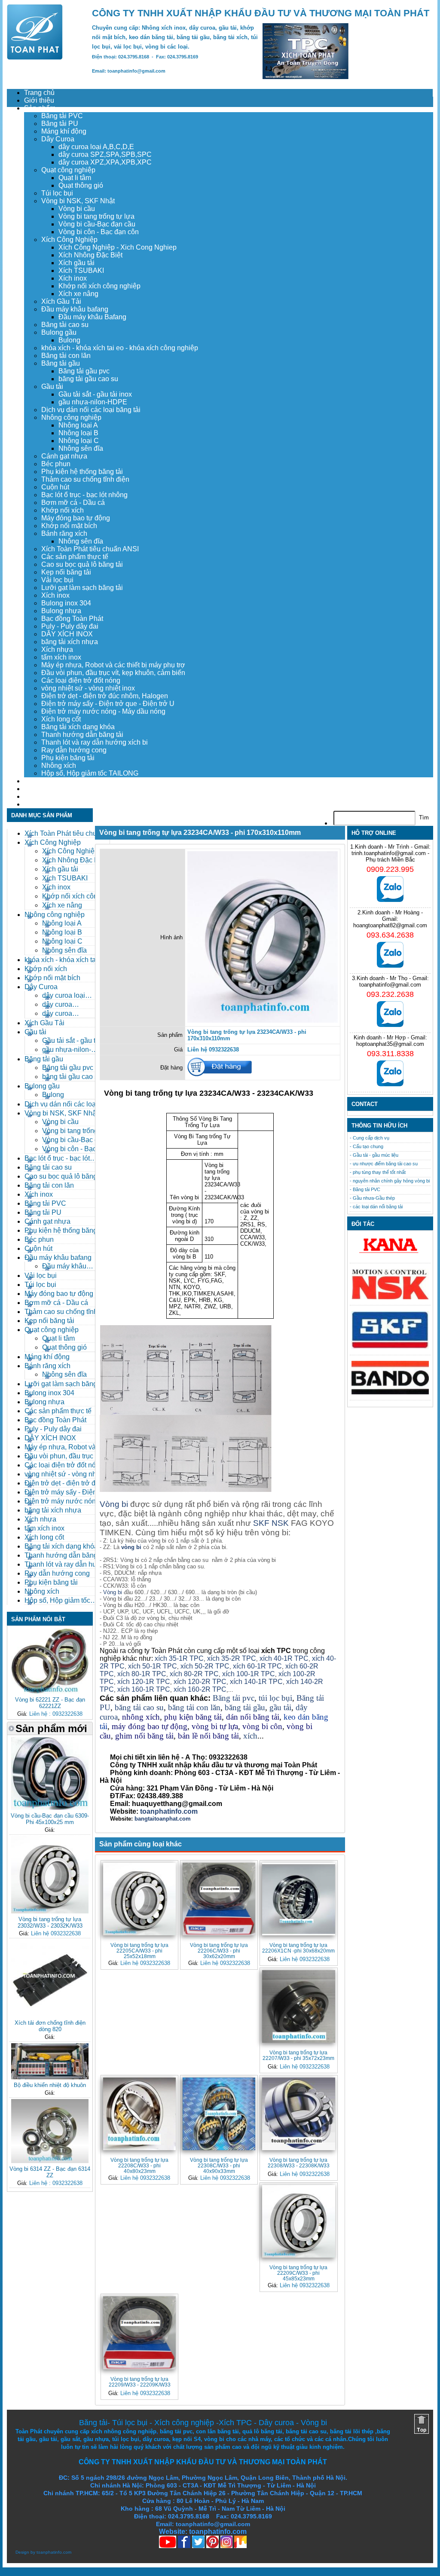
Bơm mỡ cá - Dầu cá (73, 503)
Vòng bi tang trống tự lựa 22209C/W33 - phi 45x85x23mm (298, 2273)
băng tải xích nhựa (70, 642)
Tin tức (35, 796)
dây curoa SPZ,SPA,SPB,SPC (105, 154)
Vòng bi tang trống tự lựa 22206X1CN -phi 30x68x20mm (298, 1948)
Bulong (69, 340)
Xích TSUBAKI (81, 270)
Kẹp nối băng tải (66, 572)
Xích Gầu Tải (61, 301)
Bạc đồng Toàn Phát (72, 619)
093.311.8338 (390, 1054)
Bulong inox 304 (66, 603)
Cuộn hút (55, 487)
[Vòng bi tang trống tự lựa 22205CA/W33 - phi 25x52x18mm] (139, 1899)
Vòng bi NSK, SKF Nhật (78, 201)
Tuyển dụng (42, 789)
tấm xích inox (61, 657)
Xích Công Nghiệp (69, 240)
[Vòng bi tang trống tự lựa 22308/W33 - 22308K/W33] (298, 2114)
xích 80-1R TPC (142, 1674)
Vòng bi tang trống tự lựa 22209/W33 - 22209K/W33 (140, 2382)
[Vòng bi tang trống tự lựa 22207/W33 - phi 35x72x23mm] (298, 2006)
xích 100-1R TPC (249, 1674)
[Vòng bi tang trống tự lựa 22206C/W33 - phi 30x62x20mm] (219, 1899)
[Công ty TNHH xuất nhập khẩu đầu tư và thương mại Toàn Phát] (35, 57)
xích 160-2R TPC (200, 1689)
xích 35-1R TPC (179, 1658)
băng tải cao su (139, 1707)
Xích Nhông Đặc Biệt (90, 255)
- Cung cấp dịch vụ (370, 1138)
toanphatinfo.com (54, 2552)
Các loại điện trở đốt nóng (81, 680)
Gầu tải (52, 387)
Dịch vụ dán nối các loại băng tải (91, 410)
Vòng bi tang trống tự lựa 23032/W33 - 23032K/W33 (50, 1922)
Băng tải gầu (61, 363)
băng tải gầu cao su (88, 379)
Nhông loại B (78, 433)
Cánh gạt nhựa (64, 456)
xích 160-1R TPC (144, 1689)
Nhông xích (59, 765)
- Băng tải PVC (365, 1189)
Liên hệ (35, 804)
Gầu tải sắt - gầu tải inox (95, 394)
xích (250, 1736)
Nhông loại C (79, 441)
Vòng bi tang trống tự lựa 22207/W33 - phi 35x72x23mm (298, 2055)
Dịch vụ (36, 781)
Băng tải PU (60, 124)
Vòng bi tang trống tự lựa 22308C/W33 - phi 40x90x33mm (219, 2165)
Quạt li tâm (75, 178)
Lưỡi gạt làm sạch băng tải (82, 588)
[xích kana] (390, 1255)
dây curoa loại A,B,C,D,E (96, 147)
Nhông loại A (78, 425)
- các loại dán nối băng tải (376, 1207)
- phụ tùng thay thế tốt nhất (378, 1172)
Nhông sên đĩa (81, 448)
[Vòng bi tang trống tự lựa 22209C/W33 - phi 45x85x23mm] (298, 2221)
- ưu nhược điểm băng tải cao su (384, 1164)
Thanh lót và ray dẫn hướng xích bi (95, 742)
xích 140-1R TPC (256, 1682)
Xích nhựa (57, 649)
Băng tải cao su (65, 325)
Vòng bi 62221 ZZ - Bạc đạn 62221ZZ (50, 1703)
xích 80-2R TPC (194, 1674)
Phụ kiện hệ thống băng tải (82, 472)
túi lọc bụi (275, 1698)
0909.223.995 (390, 869)
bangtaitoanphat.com (163, 1819)
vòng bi (131, 1547)
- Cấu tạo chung (367, 1146)
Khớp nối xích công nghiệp (99, 286)
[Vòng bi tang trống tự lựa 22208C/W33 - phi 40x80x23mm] (139, 2114)
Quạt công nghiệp (68, 170)
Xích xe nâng (78, 294)
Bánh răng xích (64, 533)
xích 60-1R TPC (257, 1666)
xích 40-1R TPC (284, 1658)
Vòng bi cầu (77, 209)
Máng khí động (64, 131)
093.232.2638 (390, 994)
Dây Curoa (58, 139)
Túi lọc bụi (57, 193)
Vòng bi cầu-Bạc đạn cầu (97, 224)
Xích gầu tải (76, 263)
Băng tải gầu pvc (84, 371)
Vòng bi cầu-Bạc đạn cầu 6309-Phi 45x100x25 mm (50, 1819)
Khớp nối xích (63, 510)
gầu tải (280, 1707)
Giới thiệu (39, 100)
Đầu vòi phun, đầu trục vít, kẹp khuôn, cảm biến (113, 673)
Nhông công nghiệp (71, 417)
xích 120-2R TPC (200, 1682)
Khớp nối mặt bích (69, 526)
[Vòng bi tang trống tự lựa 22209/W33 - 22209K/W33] (139, 2333)
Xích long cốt (61, 719)
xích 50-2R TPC (205, 1666)
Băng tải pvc (234, 1698)
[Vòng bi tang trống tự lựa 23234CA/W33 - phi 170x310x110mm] (263, 1021)
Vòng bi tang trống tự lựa (96, 216)
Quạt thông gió (81, 185)
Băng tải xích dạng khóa (78, 727)
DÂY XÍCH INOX (67, 634)
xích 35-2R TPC (232, 1658)
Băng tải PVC (62, 116)
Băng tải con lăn (66, 356)
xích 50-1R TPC (153, 1666)
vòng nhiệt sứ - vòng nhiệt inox (88, 688)
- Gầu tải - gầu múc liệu (374, 1155)
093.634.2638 (390, 935)
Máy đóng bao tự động (76, 518)
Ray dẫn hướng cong (74, 750)
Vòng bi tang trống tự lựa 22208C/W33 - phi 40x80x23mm (139, 2165)
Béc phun (56, 464)
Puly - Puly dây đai (70, 626)
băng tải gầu (245, 1707)
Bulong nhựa (61, 611)
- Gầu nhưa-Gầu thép (372, 1198)
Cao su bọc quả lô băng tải (82, 564)
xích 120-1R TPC (143, 1682)
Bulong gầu (59, 332)
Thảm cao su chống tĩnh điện (85, 479)
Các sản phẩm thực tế (75, 557)
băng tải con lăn (194, 1707)
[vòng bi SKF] (390, 1347)
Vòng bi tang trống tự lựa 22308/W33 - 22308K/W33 (299, 2163)
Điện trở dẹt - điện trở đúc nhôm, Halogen (105, 696)
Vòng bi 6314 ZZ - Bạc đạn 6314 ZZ (50, 2172)
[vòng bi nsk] (390, 1297)
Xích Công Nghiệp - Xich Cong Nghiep (118, 247)
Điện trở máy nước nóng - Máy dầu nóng (103, 711)
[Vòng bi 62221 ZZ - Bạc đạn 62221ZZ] (50, 1692)
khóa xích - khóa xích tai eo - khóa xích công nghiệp (120, 348)
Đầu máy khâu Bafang (92, 317)
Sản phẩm (40, 108)
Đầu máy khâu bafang (75, 309)
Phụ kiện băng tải (68, 758)
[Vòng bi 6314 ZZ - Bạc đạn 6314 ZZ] (50, 2161)
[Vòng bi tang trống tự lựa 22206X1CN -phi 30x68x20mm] (298, 1899)
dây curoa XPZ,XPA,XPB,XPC (105, 162)
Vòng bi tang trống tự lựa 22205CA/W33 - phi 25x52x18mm (139, 1951)
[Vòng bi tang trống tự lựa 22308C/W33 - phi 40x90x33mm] (219, 2114)
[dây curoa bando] (390, 1392)
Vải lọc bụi (57, 580)
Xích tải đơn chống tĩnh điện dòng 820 (50, 2026)
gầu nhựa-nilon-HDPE (93, 402)
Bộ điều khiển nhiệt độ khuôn (50, 2085)
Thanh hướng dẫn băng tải (82, 735)
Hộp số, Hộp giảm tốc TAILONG (90, 773)
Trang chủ (39, 93)
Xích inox (73, 278)
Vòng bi (114, 1504)
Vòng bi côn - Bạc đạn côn (99, 232)
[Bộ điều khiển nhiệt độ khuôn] (50, 2077)
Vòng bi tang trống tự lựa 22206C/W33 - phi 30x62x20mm (219, 1951)
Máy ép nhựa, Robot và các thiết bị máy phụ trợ (113, 665)
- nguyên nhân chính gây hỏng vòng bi (390, 1181)
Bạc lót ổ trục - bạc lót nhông (84, 495)
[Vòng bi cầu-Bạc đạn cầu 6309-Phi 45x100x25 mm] (50, 1808)
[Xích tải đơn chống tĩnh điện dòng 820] (50, 2015)
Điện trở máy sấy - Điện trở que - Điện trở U (108, 704)
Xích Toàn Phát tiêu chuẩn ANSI (90, 549)
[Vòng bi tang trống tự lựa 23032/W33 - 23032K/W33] (50, 1911)
